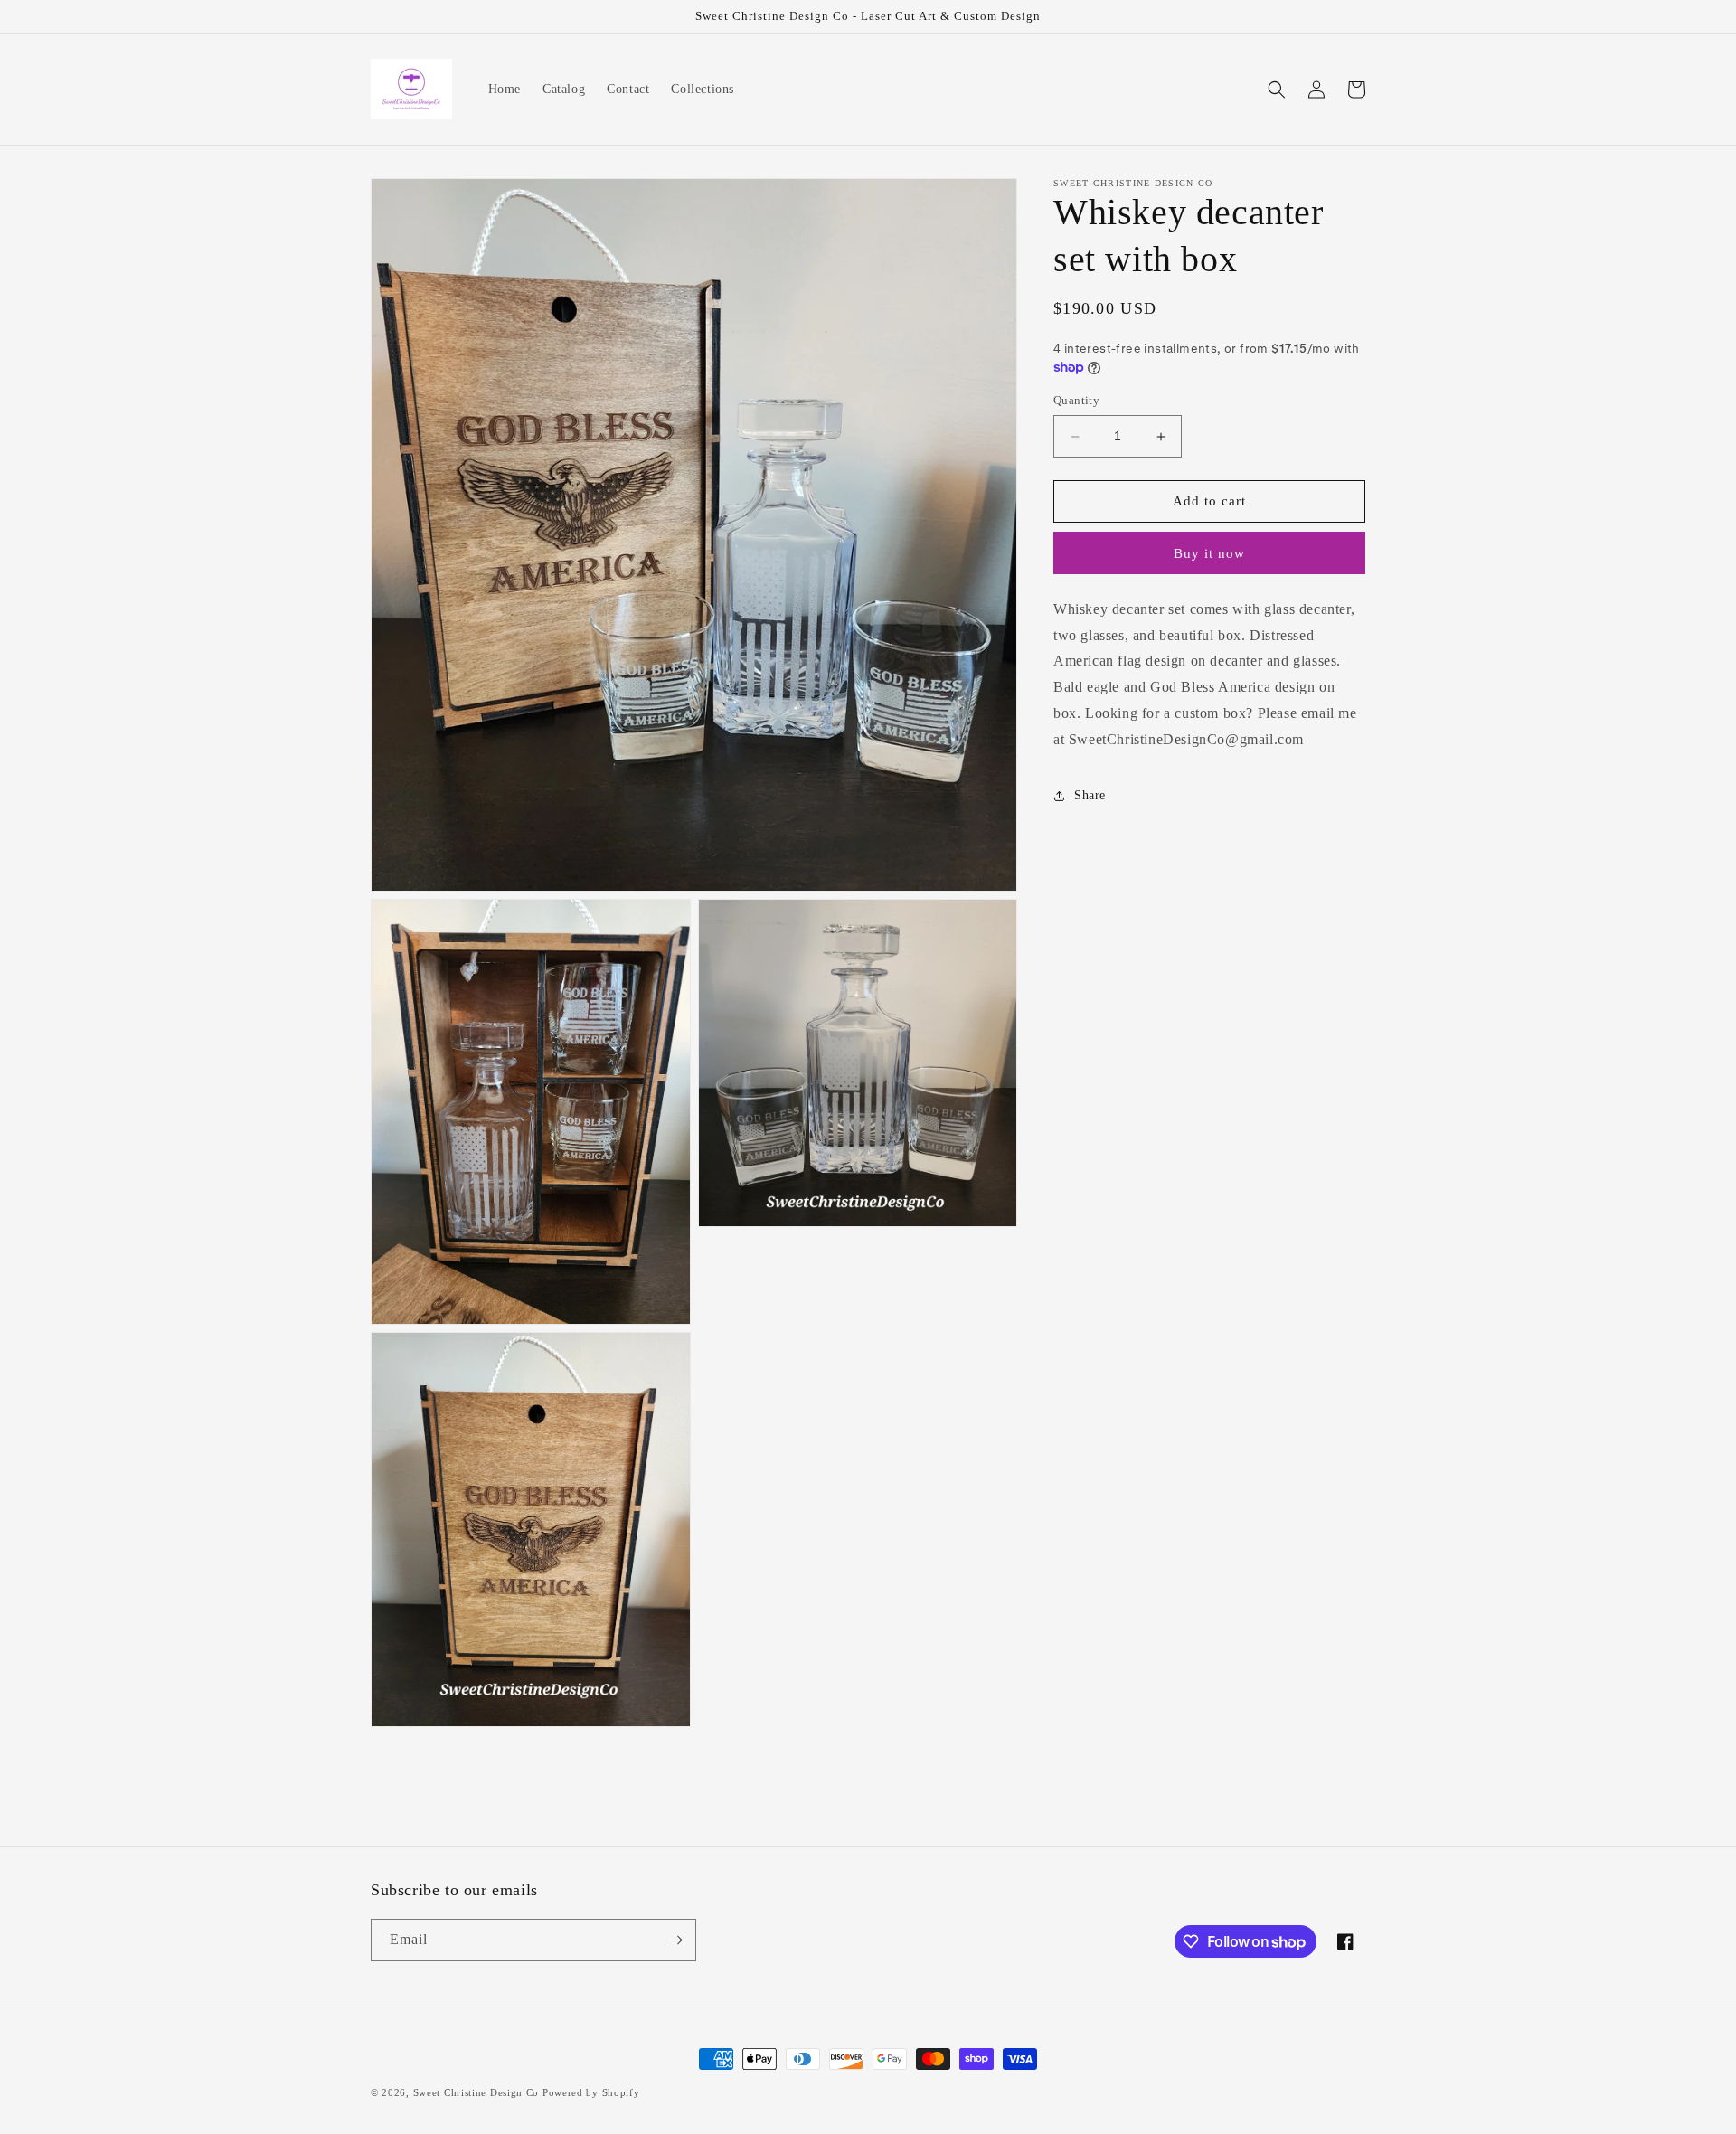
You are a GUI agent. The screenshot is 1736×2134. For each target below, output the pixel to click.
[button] (1277, 90)
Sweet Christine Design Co (476, 2092)
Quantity (1076, 401)
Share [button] (1090, 795)
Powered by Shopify (591, 2092)
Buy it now (1209, 553)
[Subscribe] (675, 1940)
